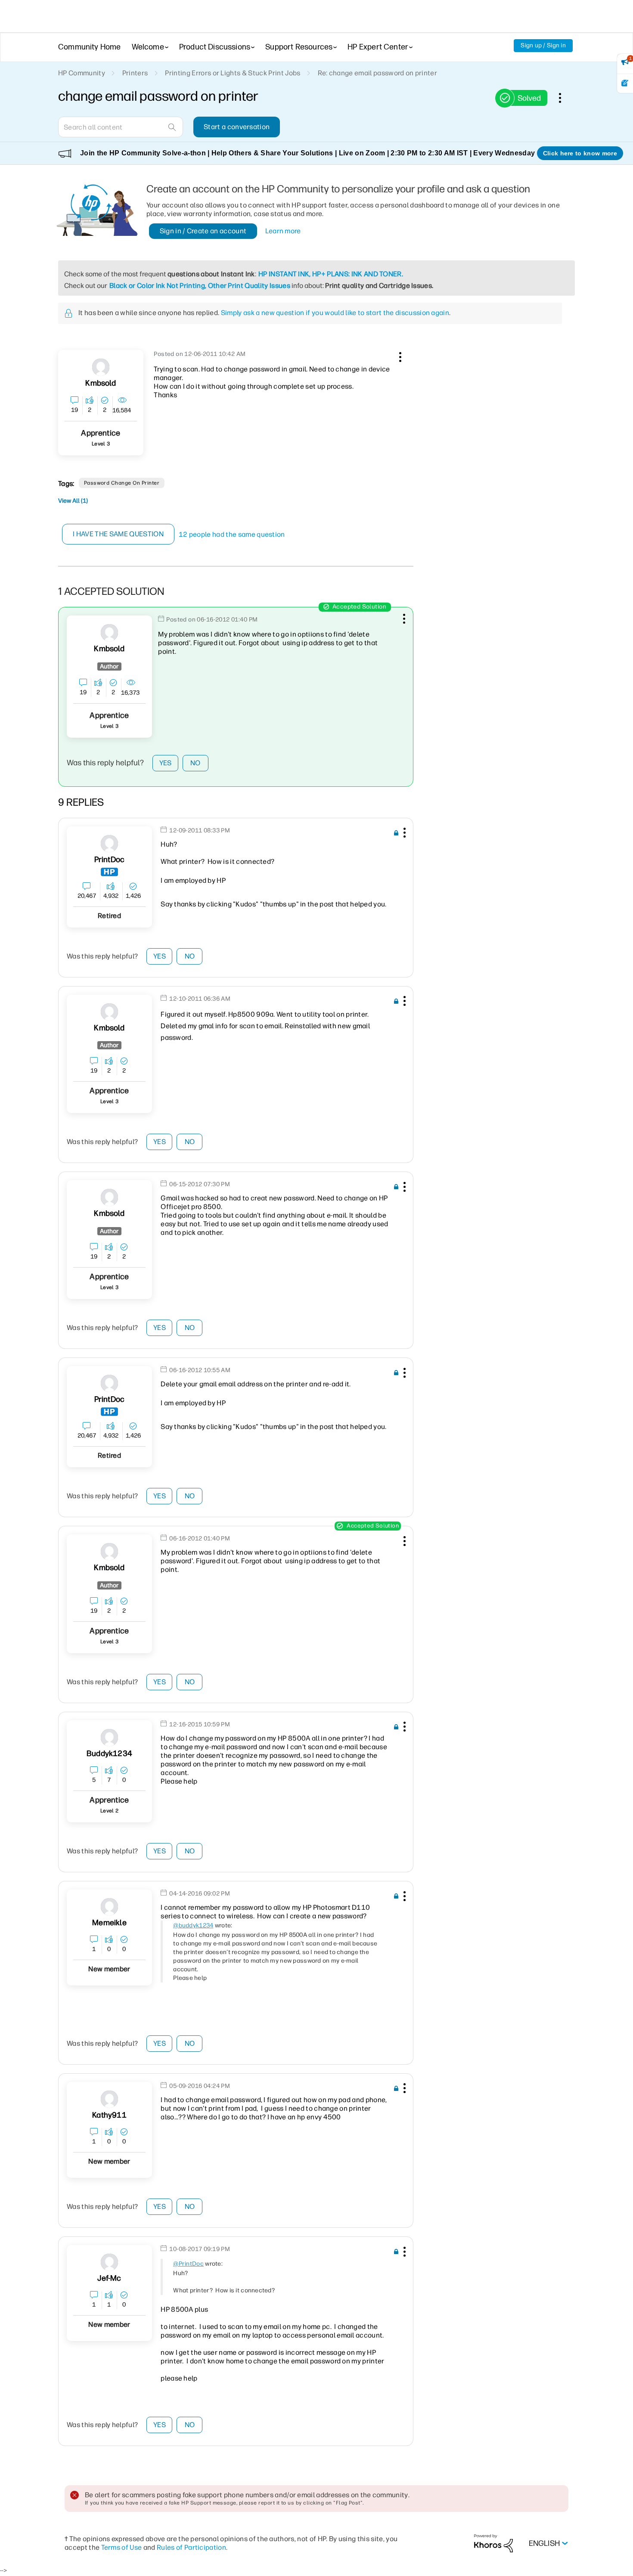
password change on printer (122, 483)
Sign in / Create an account (203, 231)
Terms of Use (122, 2547)
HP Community (82, 73)
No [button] (195, 763)
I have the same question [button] (118, 534)
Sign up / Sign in (543, 45)
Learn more (283, 231)
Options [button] (565, 98)
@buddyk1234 (193, 1925)
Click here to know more (580, 153)
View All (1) (73, 501)
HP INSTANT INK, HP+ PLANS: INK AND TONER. (331, 274)
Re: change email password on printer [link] (378, 73)
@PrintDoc (188, 2264)
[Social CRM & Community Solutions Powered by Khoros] (493, 2543)
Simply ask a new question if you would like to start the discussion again (335, 313)
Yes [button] (166, 763)
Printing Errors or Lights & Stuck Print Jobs (233, 73)
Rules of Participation (191, 2547)
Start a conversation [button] (237, 127)
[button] (399, 356)
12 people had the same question (232, 534)
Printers (135, 73)
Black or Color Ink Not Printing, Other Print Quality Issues (200, 286)
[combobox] (121, 127)
